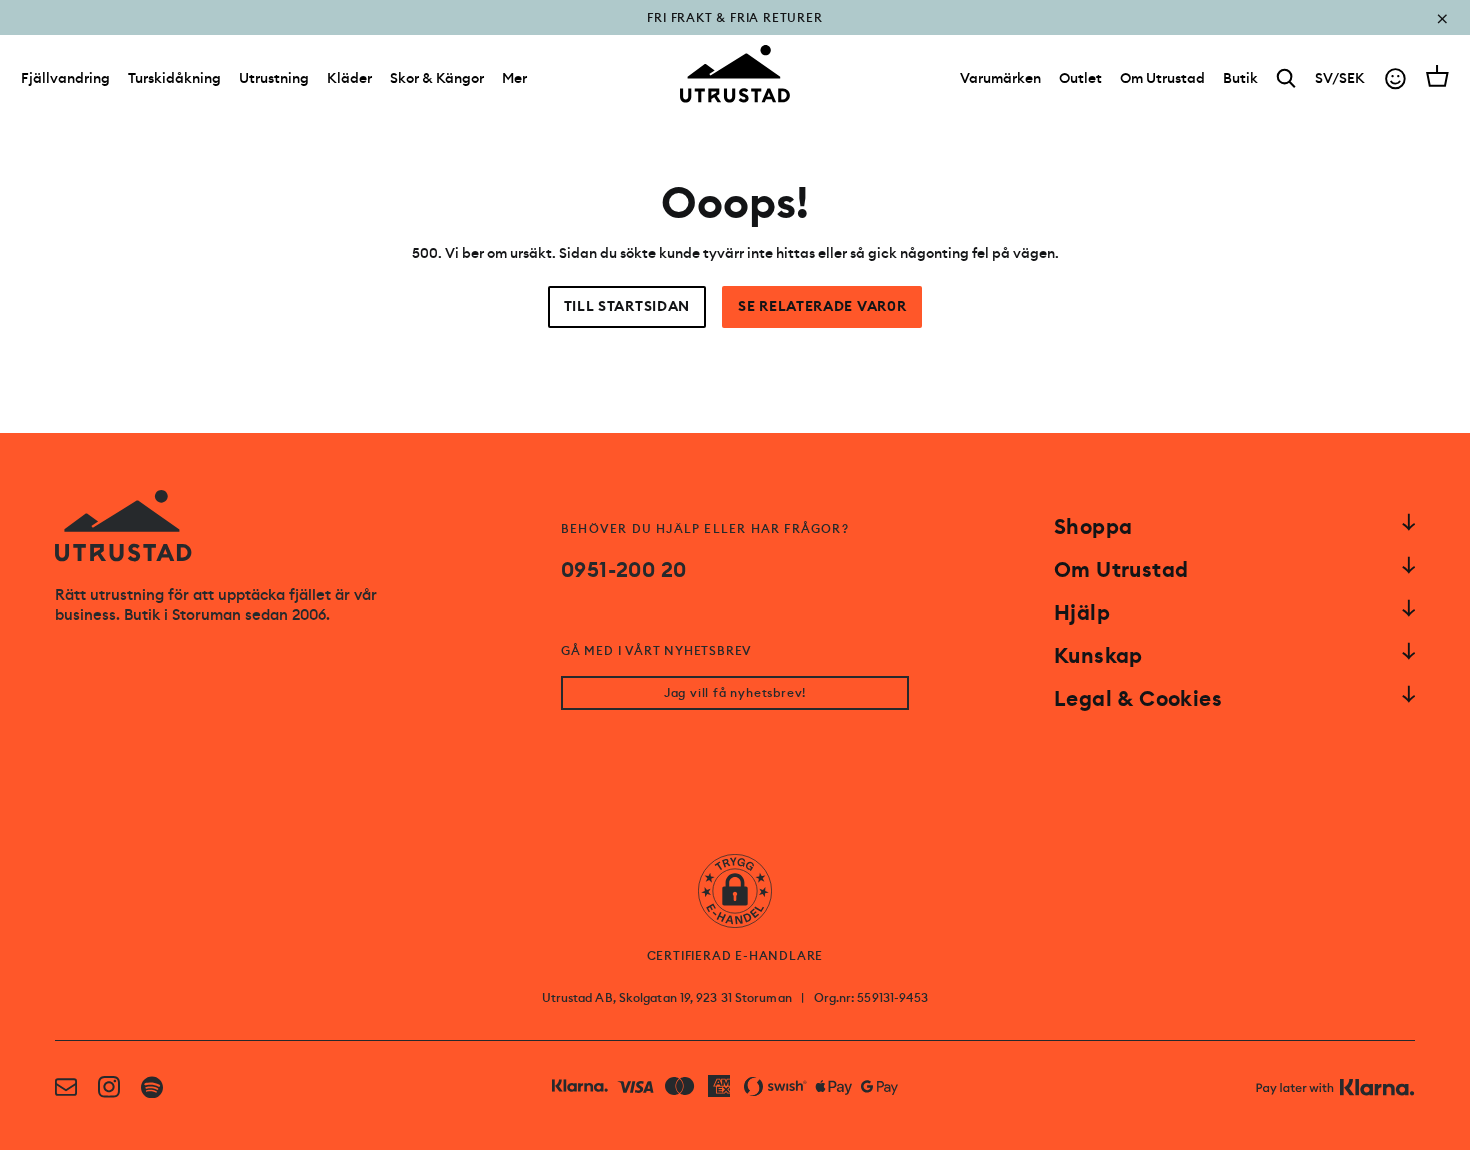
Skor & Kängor (437, 78)
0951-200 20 (623, 570)
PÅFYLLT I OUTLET (735, 32)
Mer (514, 78)
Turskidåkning (174, 78)
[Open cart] (1437, 76)
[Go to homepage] (735, 74)
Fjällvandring (65, 78)
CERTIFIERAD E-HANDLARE (735, 956)
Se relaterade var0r (822, 306)
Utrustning (274, 78)
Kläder (349, 78)
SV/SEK (1340, 78)
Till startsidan (627, 306)
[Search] (1286, 78)
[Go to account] (1395, 78)
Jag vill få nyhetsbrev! (735, 693)
